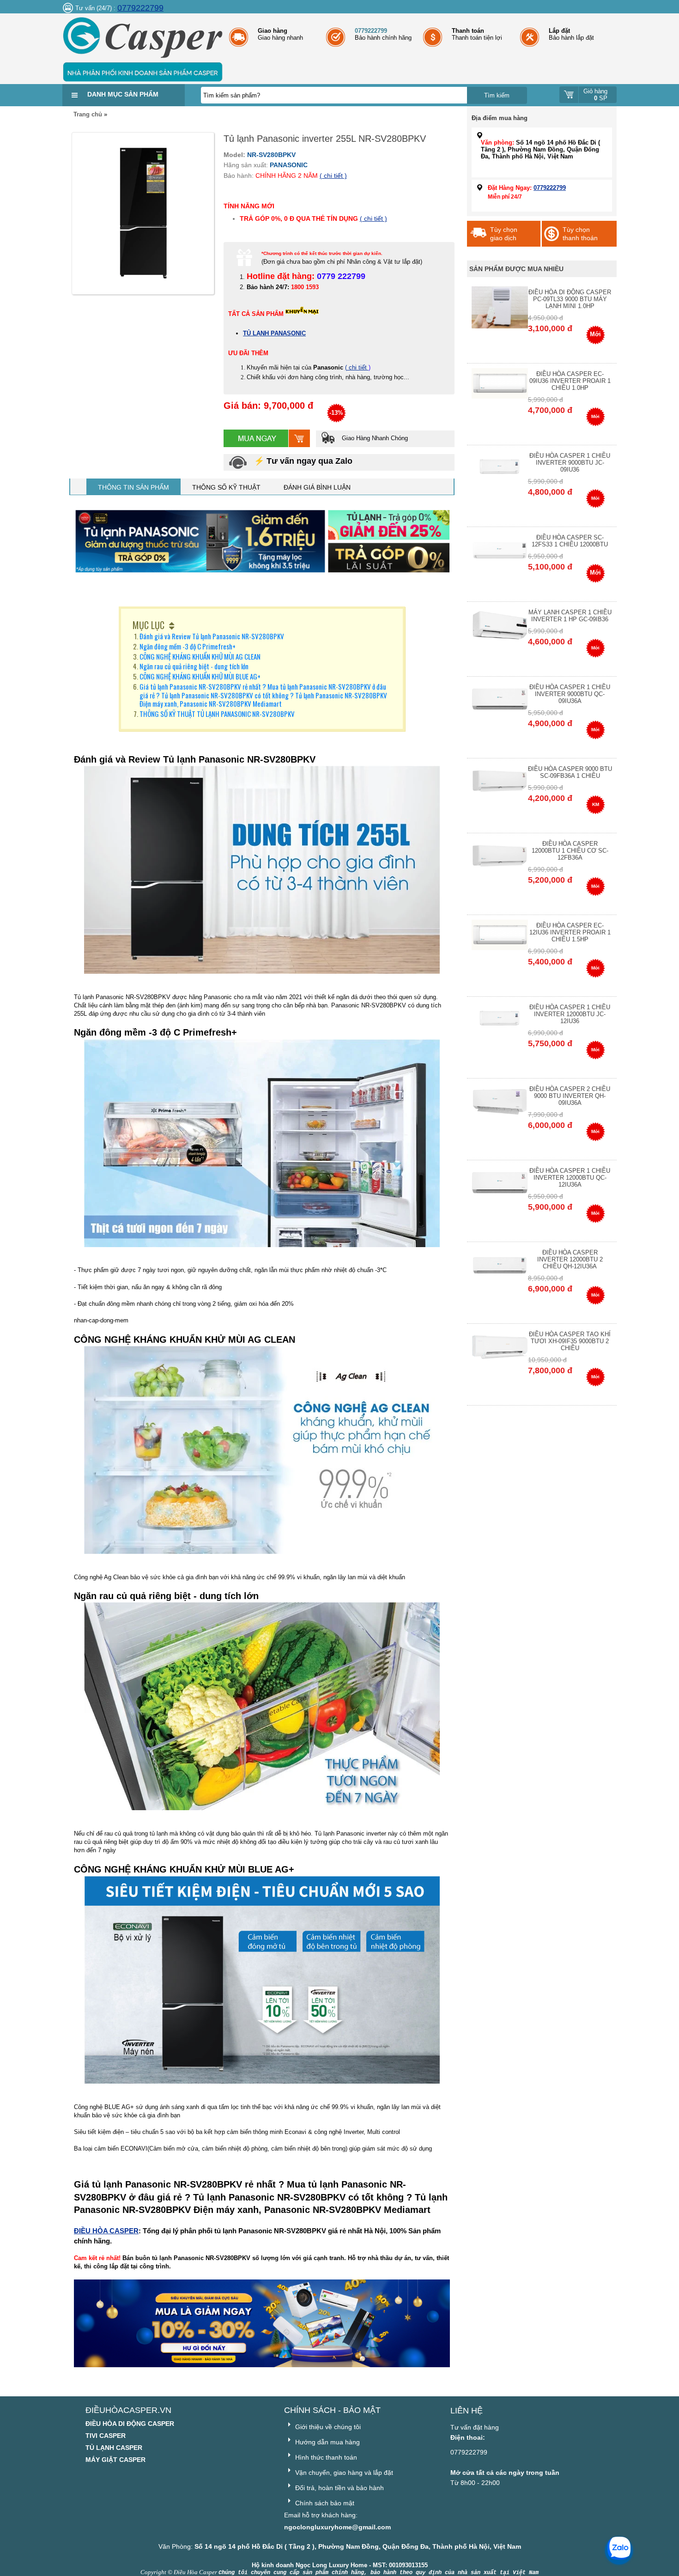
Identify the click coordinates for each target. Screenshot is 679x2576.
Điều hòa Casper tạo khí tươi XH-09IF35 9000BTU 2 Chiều (570, 1341)
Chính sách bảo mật (324, 2503)
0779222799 (140, 8)
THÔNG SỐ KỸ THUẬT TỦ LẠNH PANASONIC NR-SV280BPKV (217, 714)
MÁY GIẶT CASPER (115, 2460)
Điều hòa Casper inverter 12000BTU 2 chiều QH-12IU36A (570, 1259)
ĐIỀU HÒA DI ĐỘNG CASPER (130, 2424)
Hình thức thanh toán (325, 2457)
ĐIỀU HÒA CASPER (106, 2231)
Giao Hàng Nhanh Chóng (374, 438)
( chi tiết (357, 367)
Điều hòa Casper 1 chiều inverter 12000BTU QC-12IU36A (570, 1178)
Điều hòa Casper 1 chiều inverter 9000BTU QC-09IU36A (570, 694)
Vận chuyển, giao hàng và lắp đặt (343, 2473)
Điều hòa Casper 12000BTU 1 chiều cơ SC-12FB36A (570, 851)
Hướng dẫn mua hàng (327, 2442)
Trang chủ (88, 114)
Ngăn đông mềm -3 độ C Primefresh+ (188, 646)
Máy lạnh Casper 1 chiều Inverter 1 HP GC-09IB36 (570, 616)
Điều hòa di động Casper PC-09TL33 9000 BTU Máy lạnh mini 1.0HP (570, 299)
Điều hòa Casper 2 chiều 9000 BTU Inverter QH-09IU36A (570, 1096)
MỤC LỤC (149, 625)
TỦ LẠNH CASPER (114, 2448)
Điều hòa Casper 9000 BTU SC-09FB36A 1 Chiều (570, 772)
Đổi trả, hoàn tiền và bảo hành (339, 2488)
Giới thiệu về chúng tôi (327, 2427)
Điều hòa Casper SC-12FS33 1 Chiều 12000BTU (570, 541)
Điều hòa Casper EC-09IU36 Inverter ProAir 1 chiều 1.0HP (570, 381)
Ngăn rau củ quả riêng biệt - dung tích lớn (194, 666)
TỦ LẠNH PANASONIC (274, 333)
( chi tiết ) (333, 176)
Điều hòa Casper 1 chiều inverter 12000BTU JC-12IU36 (570, 1014)
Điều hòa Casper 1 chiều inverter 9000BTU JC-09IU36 (570, 463)
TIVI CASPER (106, 2436)
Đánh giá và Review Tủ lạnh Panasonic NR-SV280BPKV (212, 636)
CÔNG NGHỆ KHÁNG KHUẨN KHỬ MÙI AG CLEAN (200, 656)
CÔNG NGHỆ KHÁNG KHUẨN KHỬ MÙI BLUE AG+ (200, 676)
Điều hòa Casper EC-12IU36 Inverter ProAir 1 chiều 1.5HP (570, 932)
